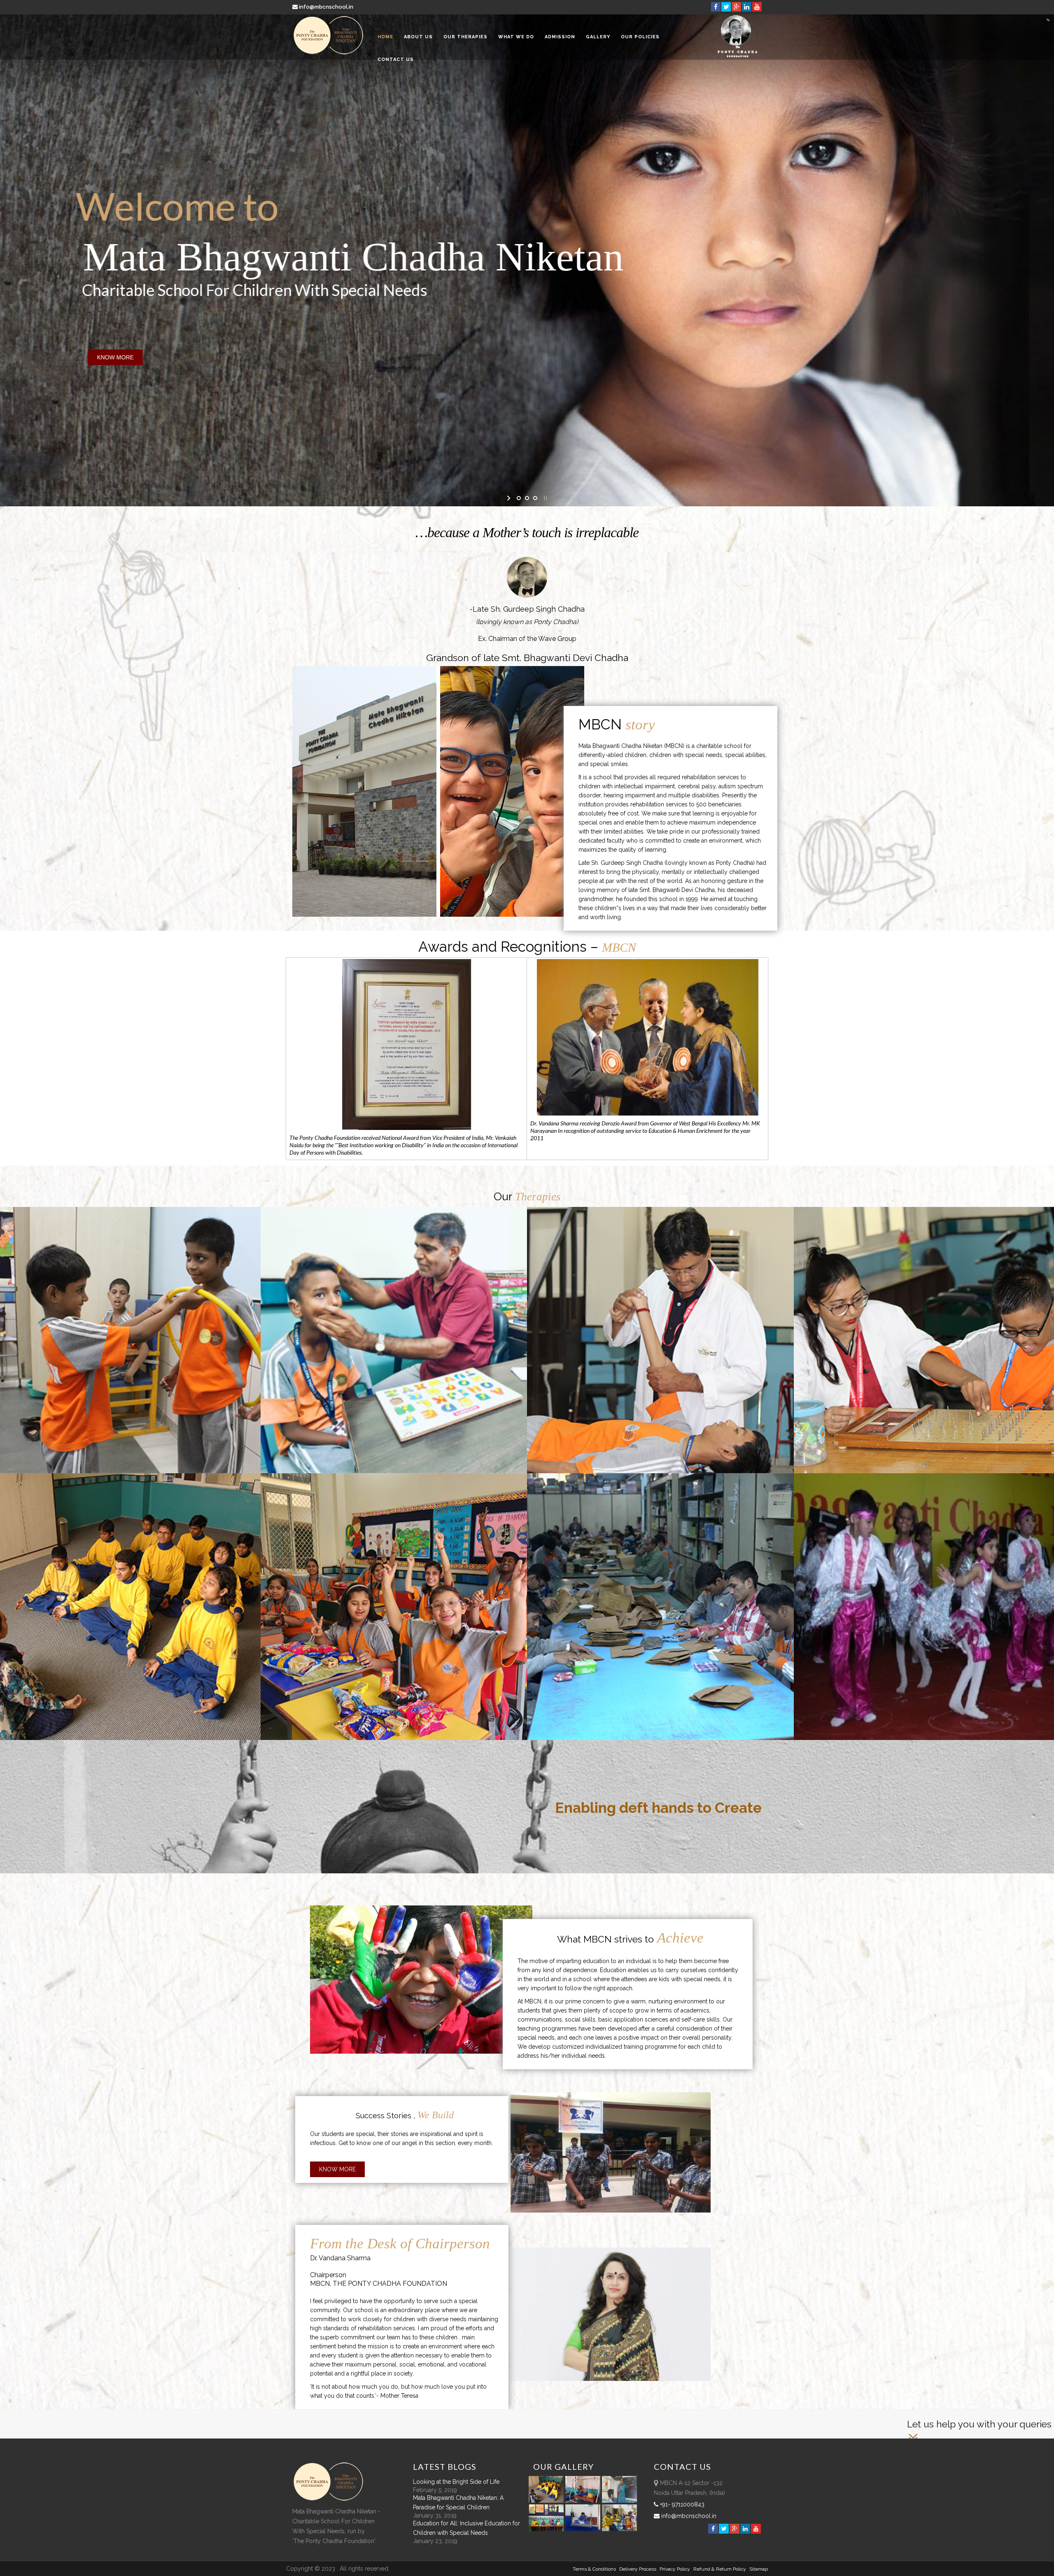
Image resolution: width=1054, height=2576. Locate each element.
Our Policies (640, 37)
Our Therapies (465, 37)
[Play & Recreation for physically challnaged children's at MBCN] (620, 2529)
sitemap (759, 2569)
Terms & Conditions (594, 2569)
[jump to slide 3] (535, 498)
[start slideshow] (510, 498)
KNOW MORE (115, 357)
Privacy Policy (675, 2569)
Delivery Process (638, 2569)
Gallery (598, 37)
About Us (418, 37)
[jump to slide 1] (519, 498)
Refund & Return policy (720, 2569)
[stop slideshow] (544, 498)
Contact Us (396, 59)
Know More (337, 2169)
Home (385, 37)
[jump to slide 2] (527, 498)
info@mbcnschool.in (326, 7)
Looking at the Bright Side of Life (456, 2482)
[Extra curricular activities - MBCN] (548, 2501)
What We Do (516, 37)
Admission (560, 37)
